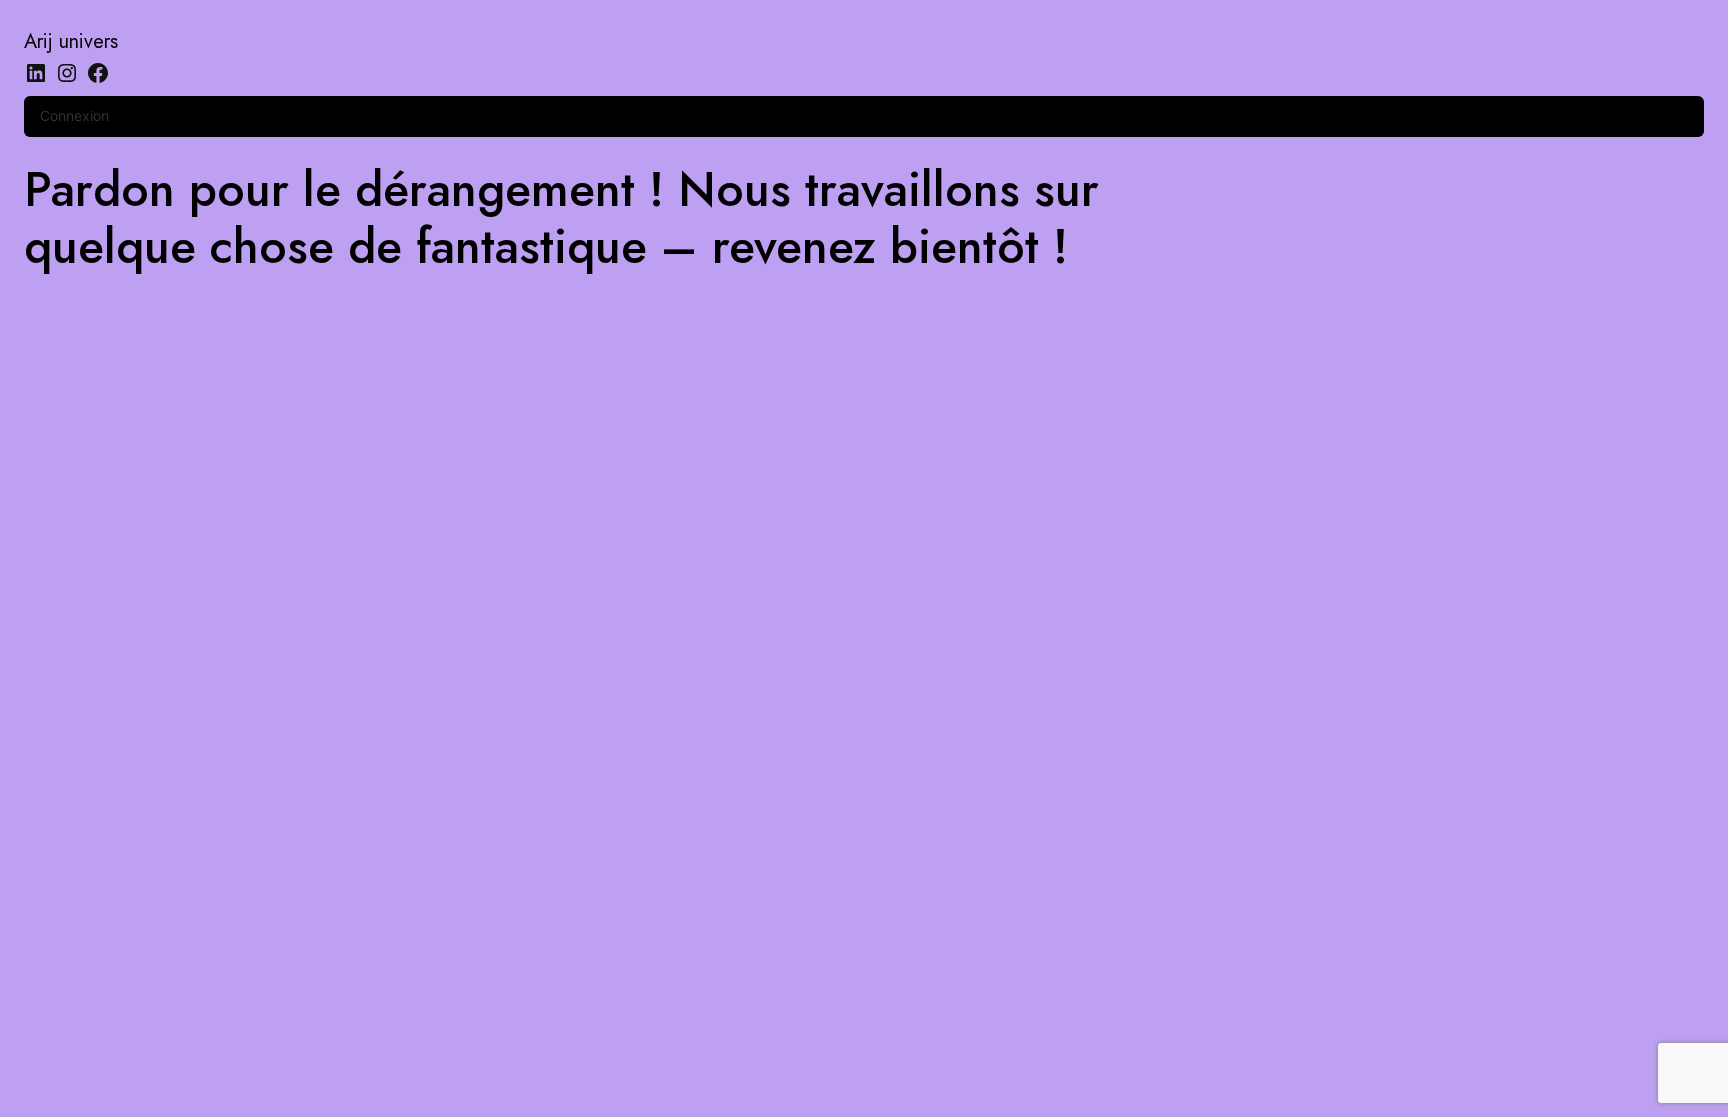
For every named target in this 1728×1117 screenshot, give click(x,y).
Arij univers (71, 41)
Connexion (74, 115)
